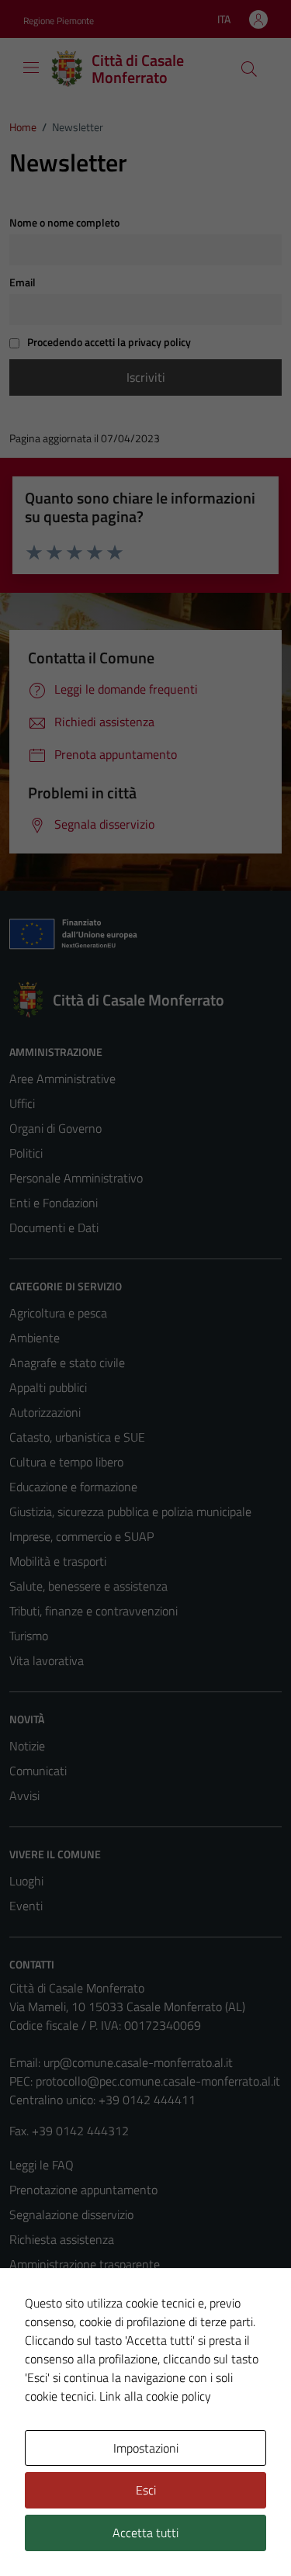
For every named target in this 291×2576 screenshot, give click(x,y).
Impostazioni (146, 2448)
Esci (146, 2490)
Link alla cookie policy (155, 2396)
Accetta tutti (145, 2533)
